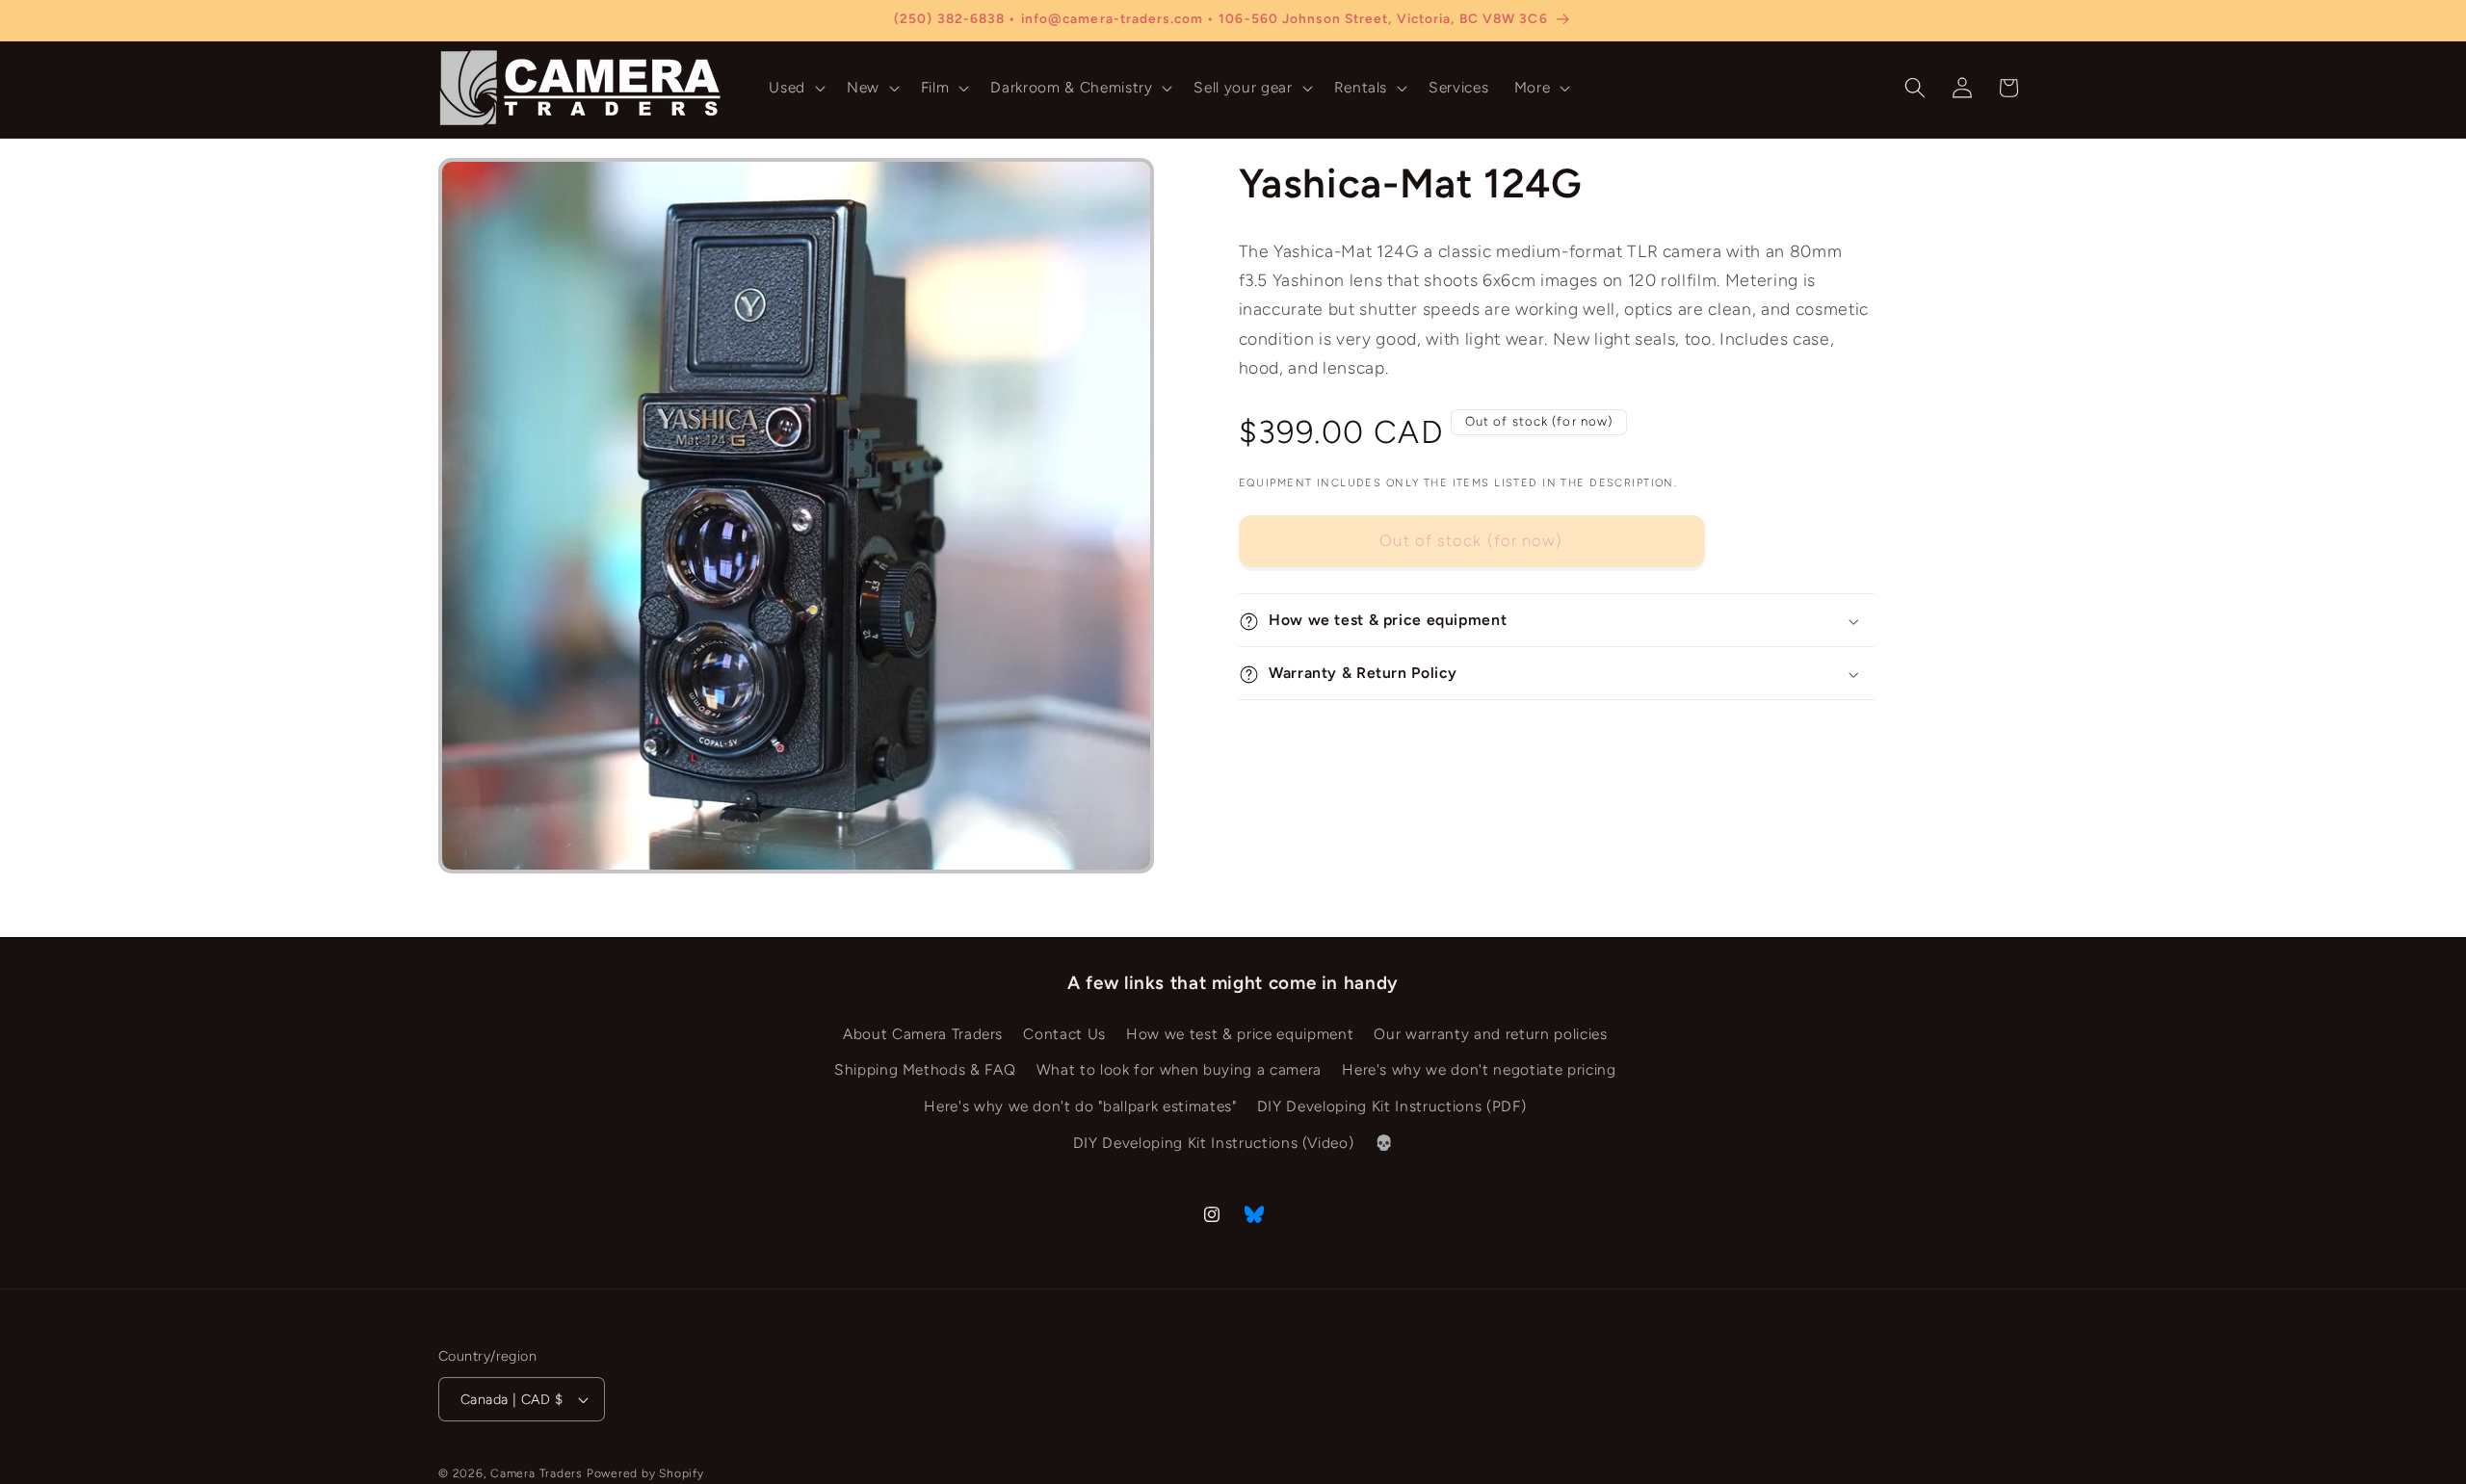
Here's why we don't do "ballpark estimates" (1080, 1106)
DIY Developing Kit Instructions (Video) (1214, 1143)
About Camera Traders (923, 1034)
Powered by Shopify (645, 1473)
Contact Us (1064, 1034)
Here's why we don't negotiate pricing (1479, 1070)
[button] (795, 88)
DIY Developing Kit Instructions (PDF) (1391, 1106)
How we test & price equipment (1240, 1034)
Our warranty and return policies (1490, 1034)
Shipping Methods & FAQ (925, 1070)
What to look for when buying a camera (1179, 1070)
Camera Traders (537, 1473)
